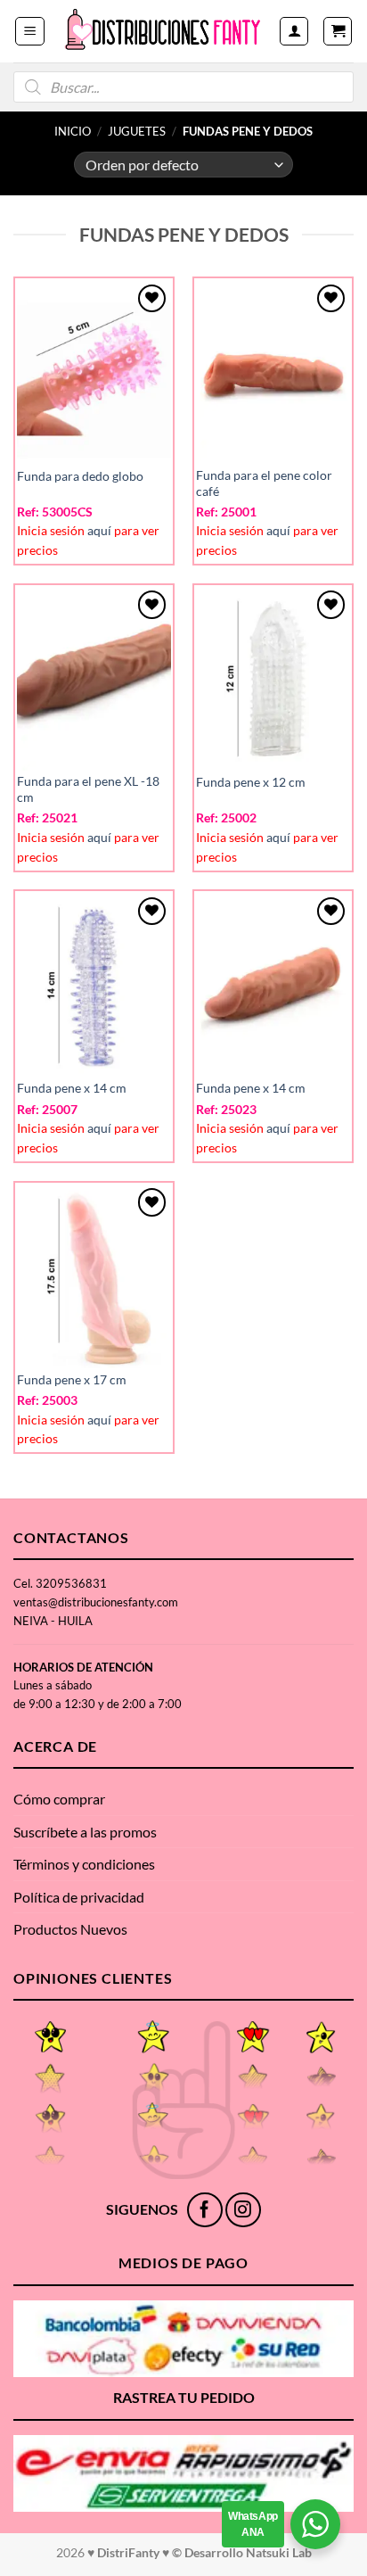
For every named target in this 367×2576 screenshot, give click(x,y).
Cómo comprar (59, 1799)
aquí (99, 531)
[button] (30, 31)
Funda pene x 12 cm (251, 782)
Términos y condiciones (84, 1864)
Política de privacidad (79, 1897)
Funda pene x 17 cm (72, 1380)
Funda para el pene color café (264, 483)
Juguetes (137, 131)
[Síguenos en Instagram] (243, 2210)
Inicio (73, 131)
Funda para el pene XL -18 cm (88, 789)
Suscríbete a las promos (85, 1832)
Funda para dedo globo (80, 476)
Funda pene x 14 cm (72, 1088)
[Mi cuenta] (294, 31)
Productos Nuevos (70, 1929)
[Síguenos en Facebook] (204, 2210)
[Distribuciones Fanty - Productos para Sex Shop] (163, 31)
